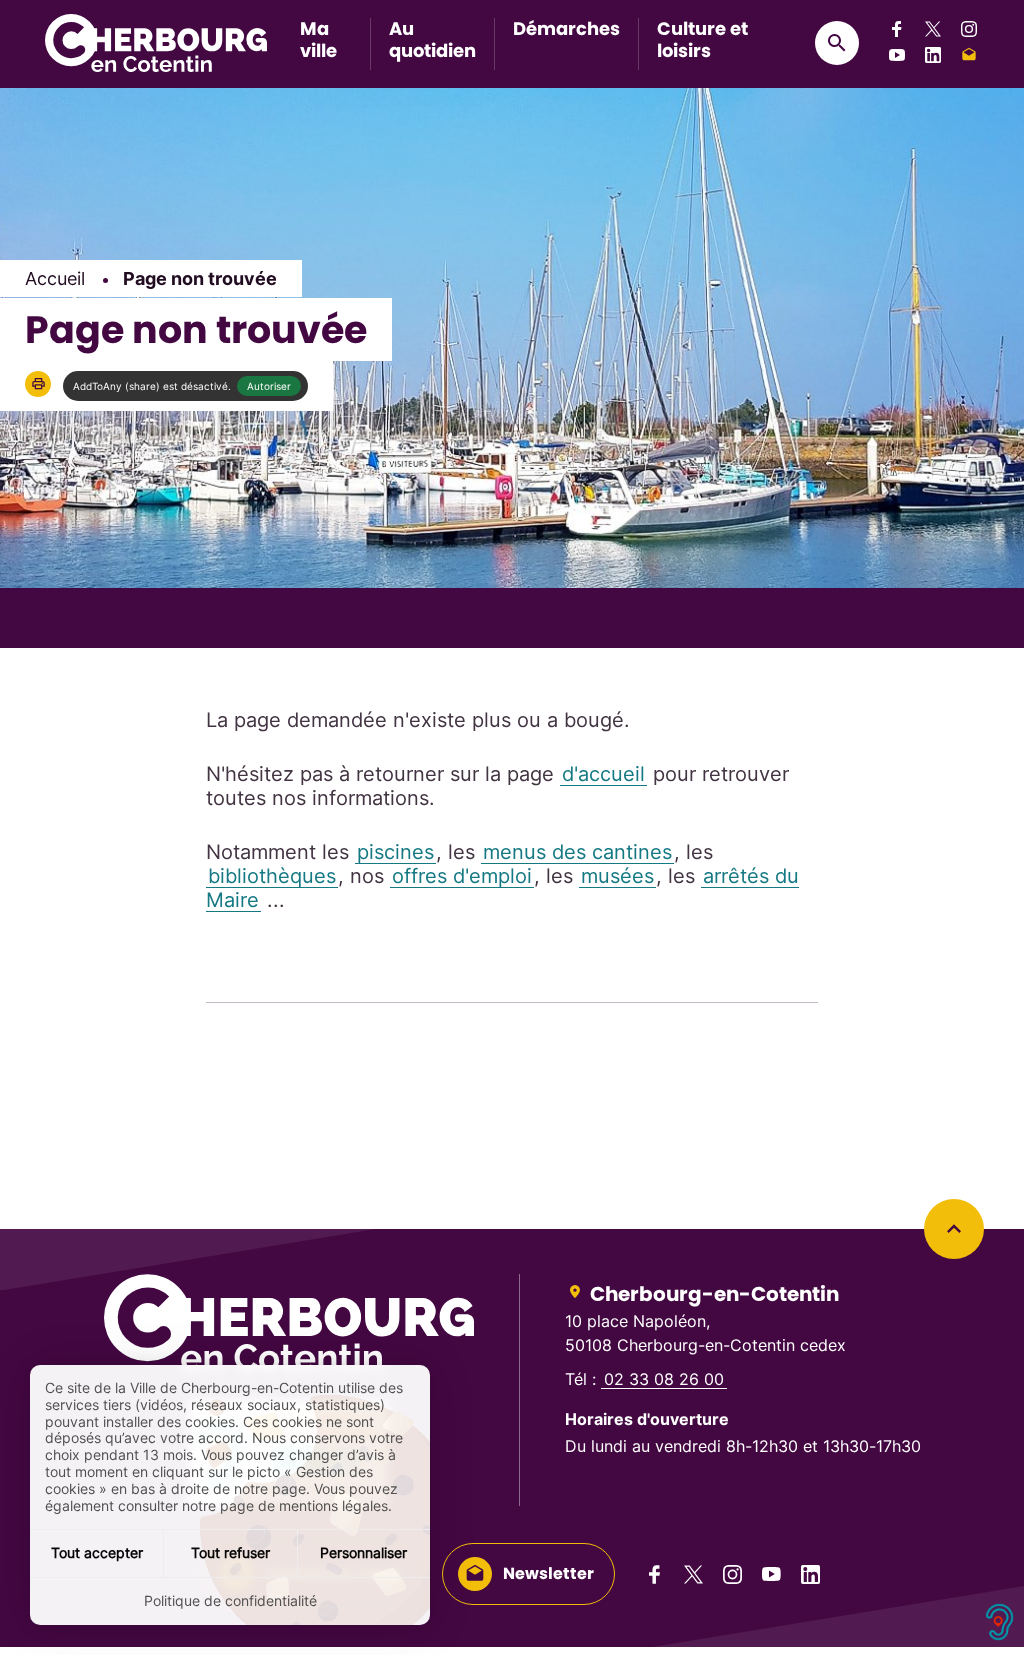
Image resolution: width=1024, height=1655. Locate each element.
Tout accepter (97, 1552)
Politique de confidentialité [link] (230, 1600)
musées (617, 876)
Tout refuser (230, 1552)
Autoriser (269, 386)
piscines (395, 852)
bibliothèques (272, 876)
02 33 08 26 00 (664, 1379)
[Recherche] (837, 43)
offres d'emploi (462, 876)
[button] (38, 384)
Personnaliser (363, 1552)
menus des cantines (577, 852)
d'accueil (603, 774)
